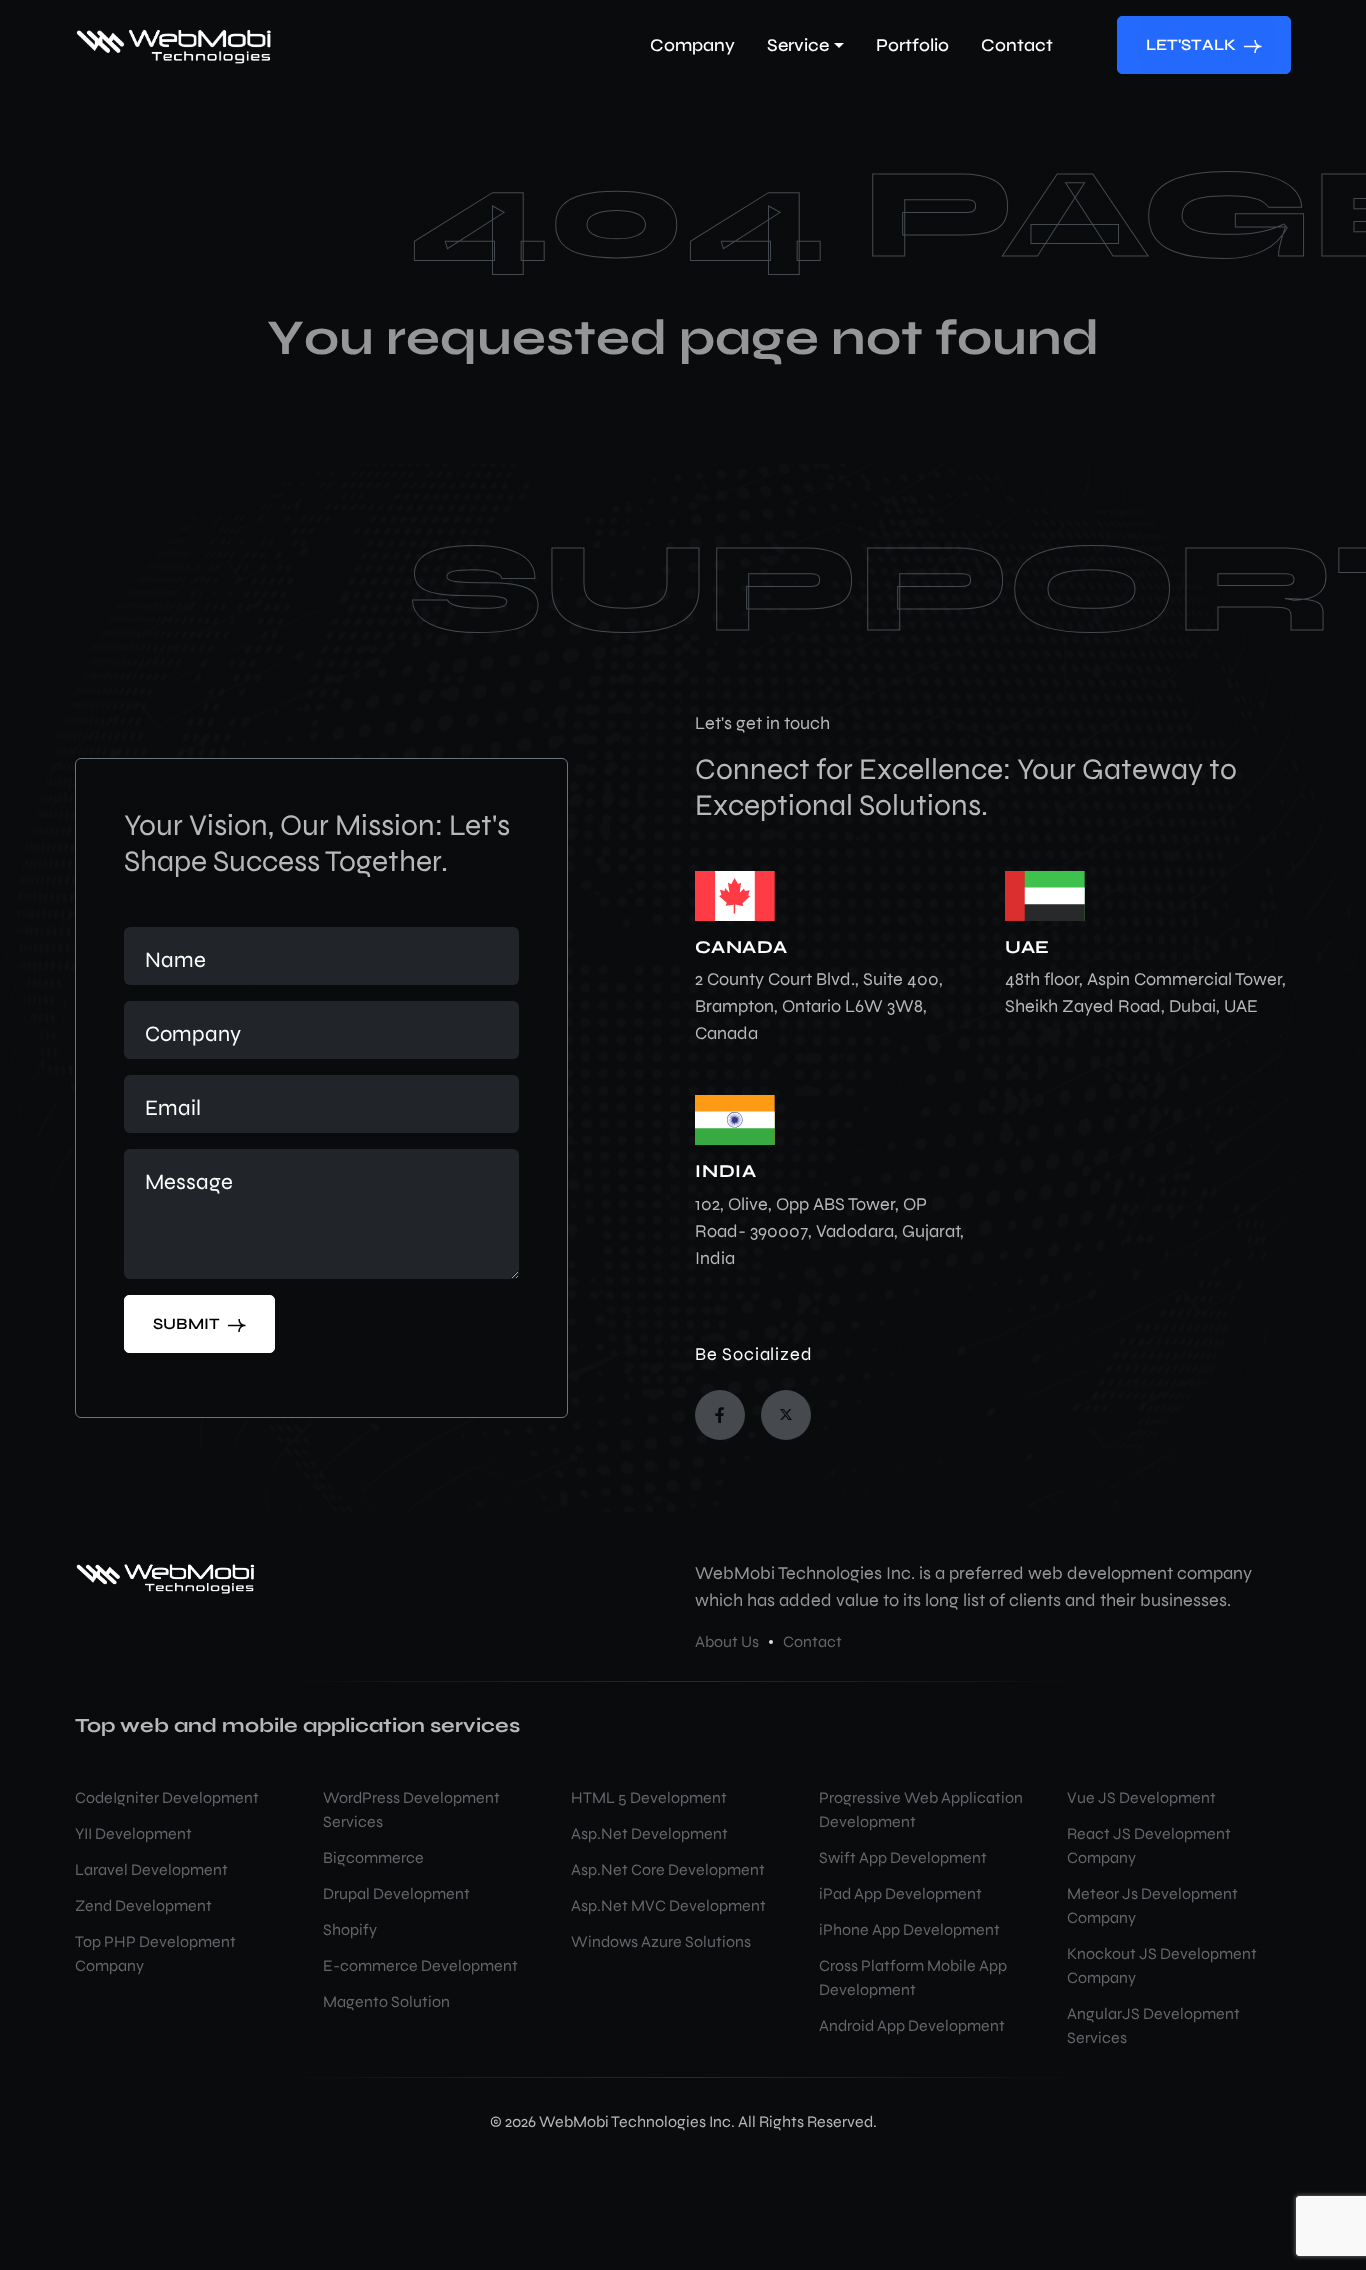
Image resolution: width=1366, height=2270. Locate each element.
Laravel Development (151, 1869)
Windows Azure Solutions (661, 1941)
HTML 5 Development (649, 1797)
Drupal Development (396, 1893)
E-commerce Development (420, 1965)
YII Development (133, 1833)
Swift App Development (903, 1857)
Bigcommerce (373, 1857)
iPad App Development (900, 1893)
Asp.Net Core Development (668, 1869)
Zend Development (143, 1905)
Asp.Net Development (649, 1833)
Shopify (350, 1929)
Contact (812, 1641)
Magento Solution (386, 2001)
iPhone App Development (909, 1929)
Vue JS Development (1141, 1797)
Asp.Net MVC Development (668, 1905)
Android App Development (912, 2025)
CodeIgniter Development (167, 1797)
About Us (727, 1641)
